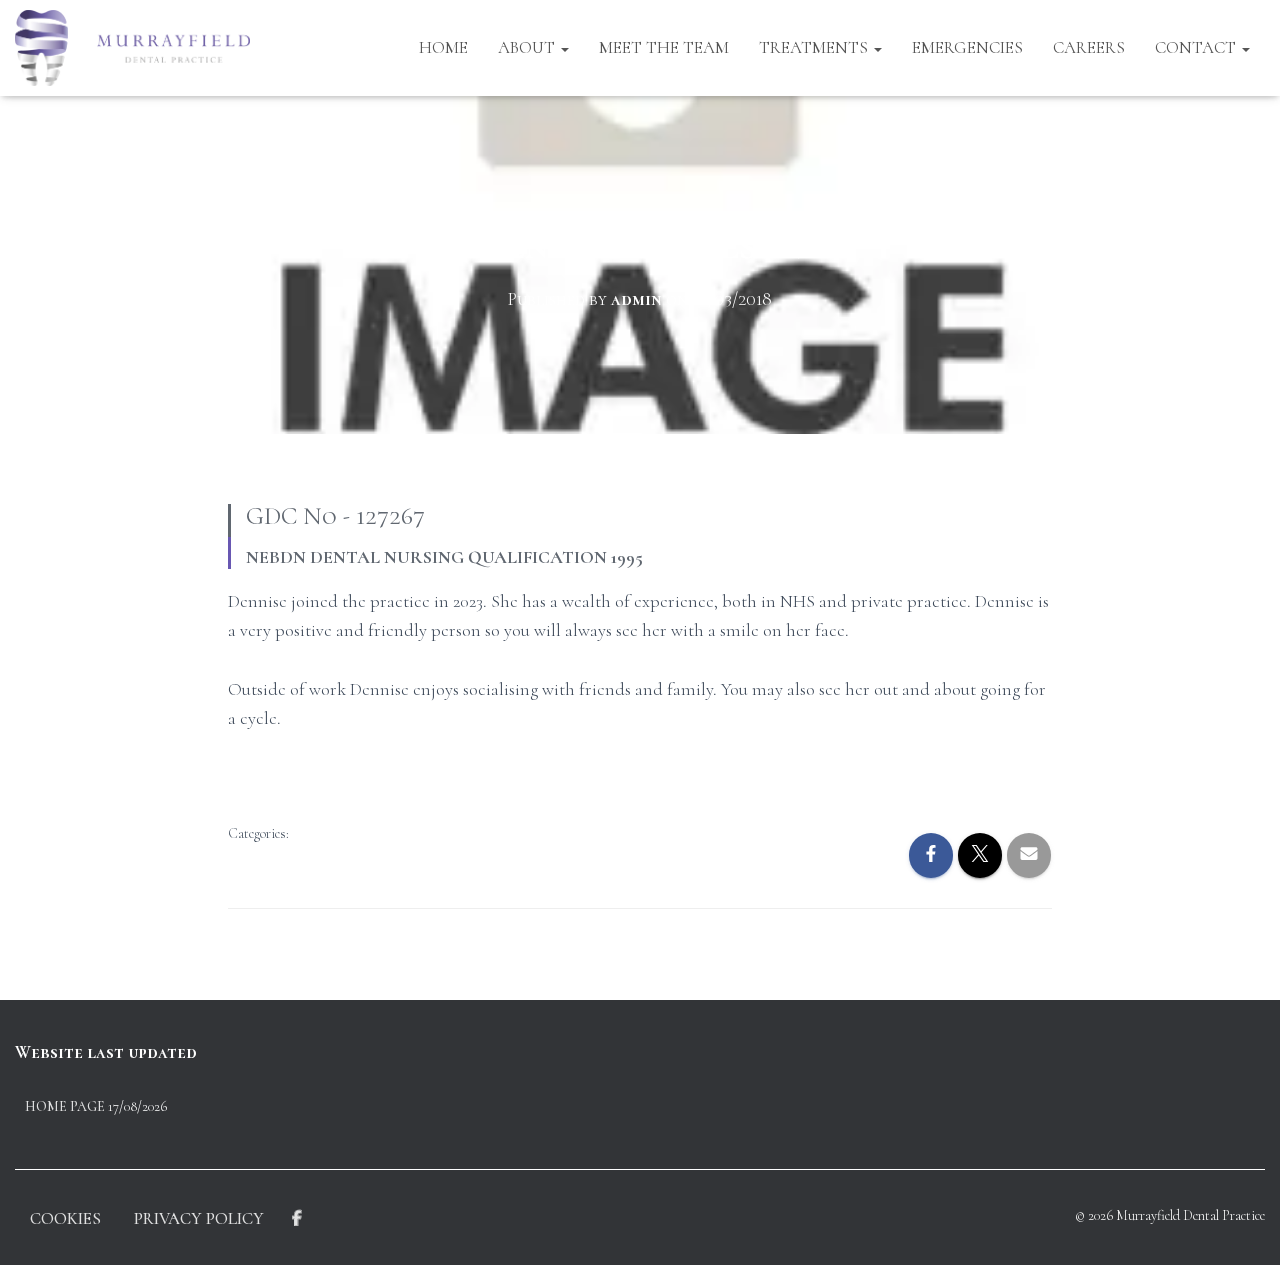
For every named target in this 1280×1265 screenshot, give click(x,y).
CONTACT (1197, 47)
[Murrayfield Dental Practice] (132, 48)
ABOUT (528, 47)
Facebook (297, 1219)
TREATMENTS (815, 47)
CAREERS (1089, 47)
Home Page (65, 1106)
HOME (443, 47)
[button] (564, 47)
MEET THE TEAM (664, 47)
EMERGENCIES (967, 47)
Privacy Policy (199, 1218)
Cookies (65, 1218)
